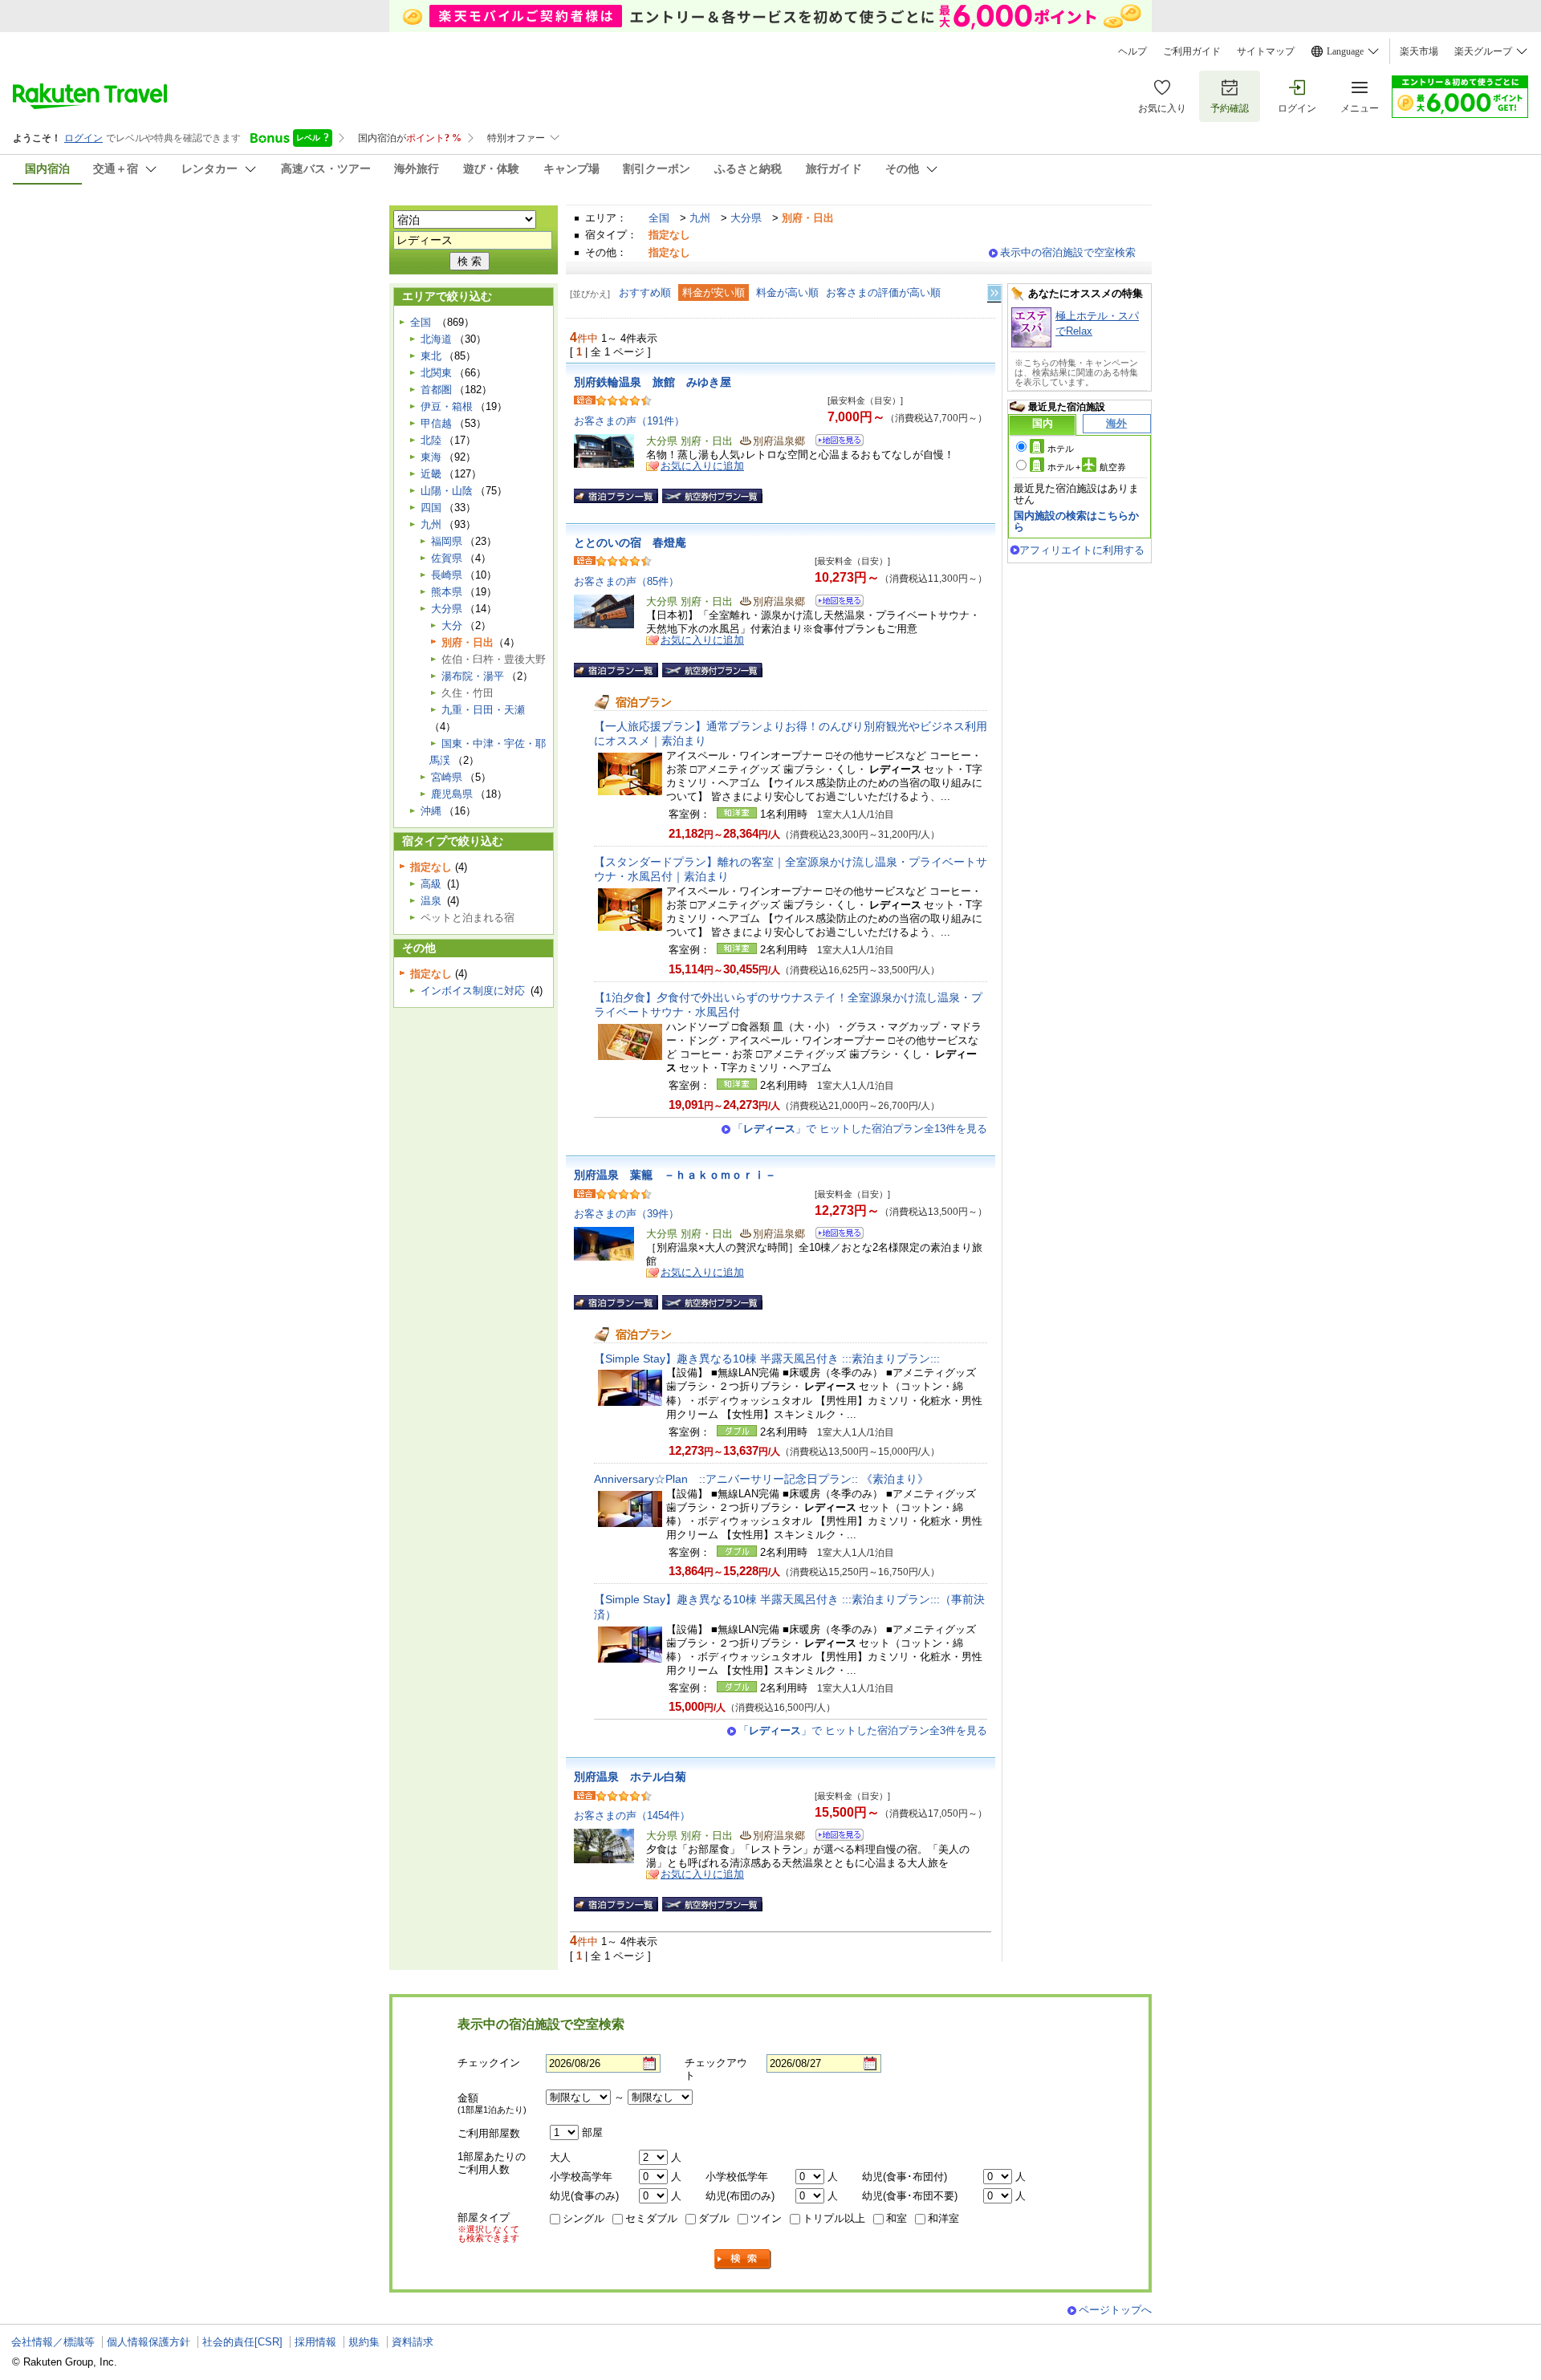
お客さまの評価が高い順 (883, 292)
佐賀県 (447, 558)
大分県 (746, 218)
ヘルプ (1132, 51)
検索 (743, 2259)
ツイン (766, 2218)
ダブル (714, 2218)
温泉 (431, 901)
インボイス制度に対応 (473, 991)
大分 (452, 625)
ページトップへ (1115, 2310)
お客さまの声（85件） (626, 581)
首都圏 (436, 390)
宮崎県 (447, 777)
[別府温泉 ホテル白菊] (834, 1837)
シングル (583, 2218)
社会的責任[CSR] (242, 2342)
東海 (431, 457)
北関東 (436, 373)
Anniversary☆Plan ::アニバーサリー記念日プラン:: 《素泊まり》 (761, 1479)
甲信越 (436, 423)
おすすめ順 (645, 292)
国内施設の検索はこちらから (1076, 521)
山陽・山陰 (447, 491)
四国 (431, 508)
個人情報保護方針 (148, 2342)
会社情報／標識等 (53, 2342)
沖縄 (431, 811)
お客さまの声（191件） (629, 421)
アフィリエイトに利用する (1082, 550)
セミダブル (651, 2218)
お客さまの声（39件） (626, 1214)
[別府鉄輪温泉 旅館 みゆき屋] (834, 443)
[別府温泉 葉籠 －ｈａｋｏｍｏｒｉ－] (834, 1235)
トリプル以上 (834, 2218)
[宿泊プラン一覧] (616, 496)
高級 (431, 884)
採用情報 (315, 2342)
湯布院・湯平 (473, 676)
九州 (700, 218)
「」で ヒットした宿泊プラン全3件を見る (863, 1730)
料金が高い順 (787, 292)
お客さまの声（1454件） (632, 1815)
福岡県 (447, 541)
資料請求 (413, 2342)
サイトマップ (1266, 51)
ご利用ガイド (1192, 51)
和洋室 (943, 2218)
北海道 (436, 339)
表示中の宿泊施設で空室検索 (1068, 252)
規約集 (364, 2342)
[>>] (995, 293)
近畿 (431, 474)
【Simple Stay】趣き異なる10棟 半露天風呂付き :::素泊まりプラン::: (767, 1359)
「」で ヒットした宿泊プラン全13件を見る (860, 1129)
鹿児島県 (452, 794)
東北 (431, 356)
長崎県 (447, 575)
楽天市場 (1419, 51)
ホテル (1061, 449)
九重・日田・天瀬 (483, 710)
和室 (897, 2218)
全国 (659, 218)
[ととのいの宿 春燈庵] (834, 603)
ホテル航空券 (1087, 467)
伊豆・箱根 (447, 406)
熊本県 (447, 592)
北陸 (431, 440)
